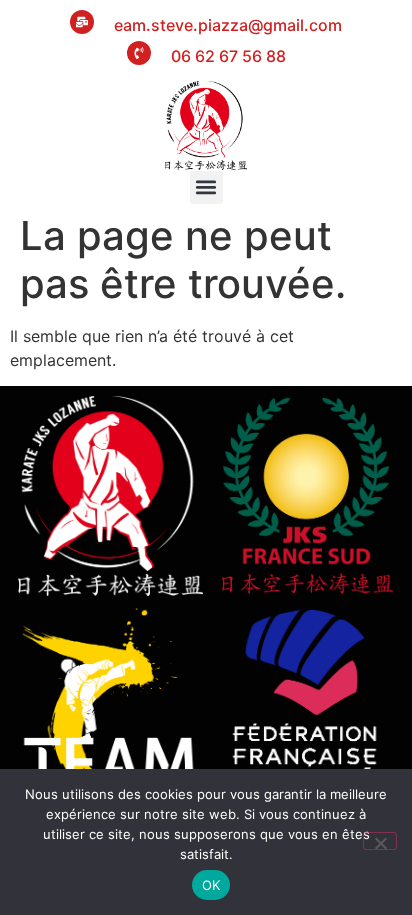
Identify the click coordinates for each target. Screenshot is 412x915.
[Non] (380, 841)
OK (211, 885)
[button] (206, 187)
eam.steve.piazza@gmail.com (228, 25)
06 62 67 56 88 (228, 56)
